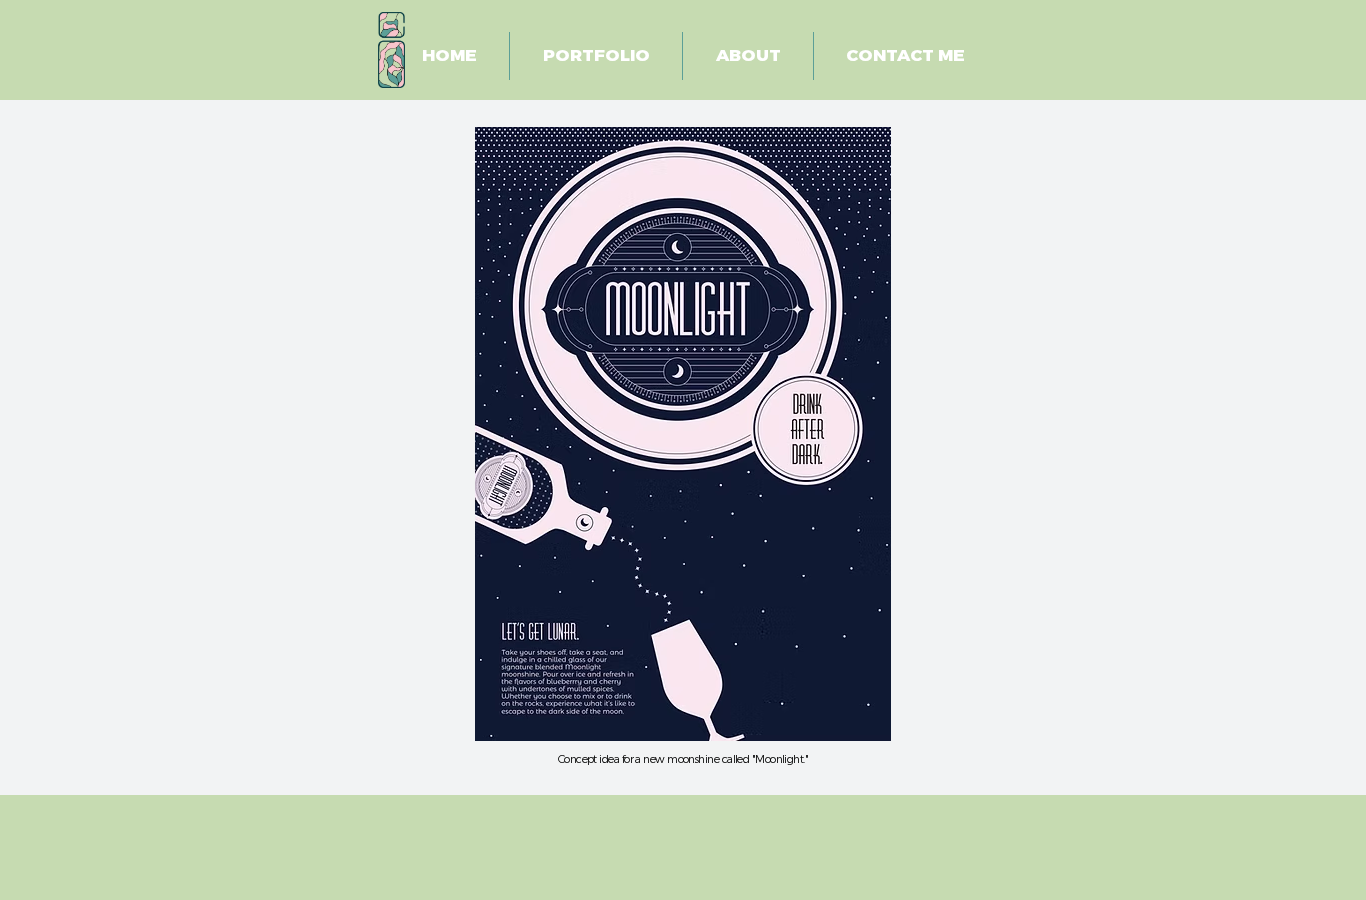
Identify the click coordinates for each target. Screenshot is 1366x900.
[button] (596, 56)
